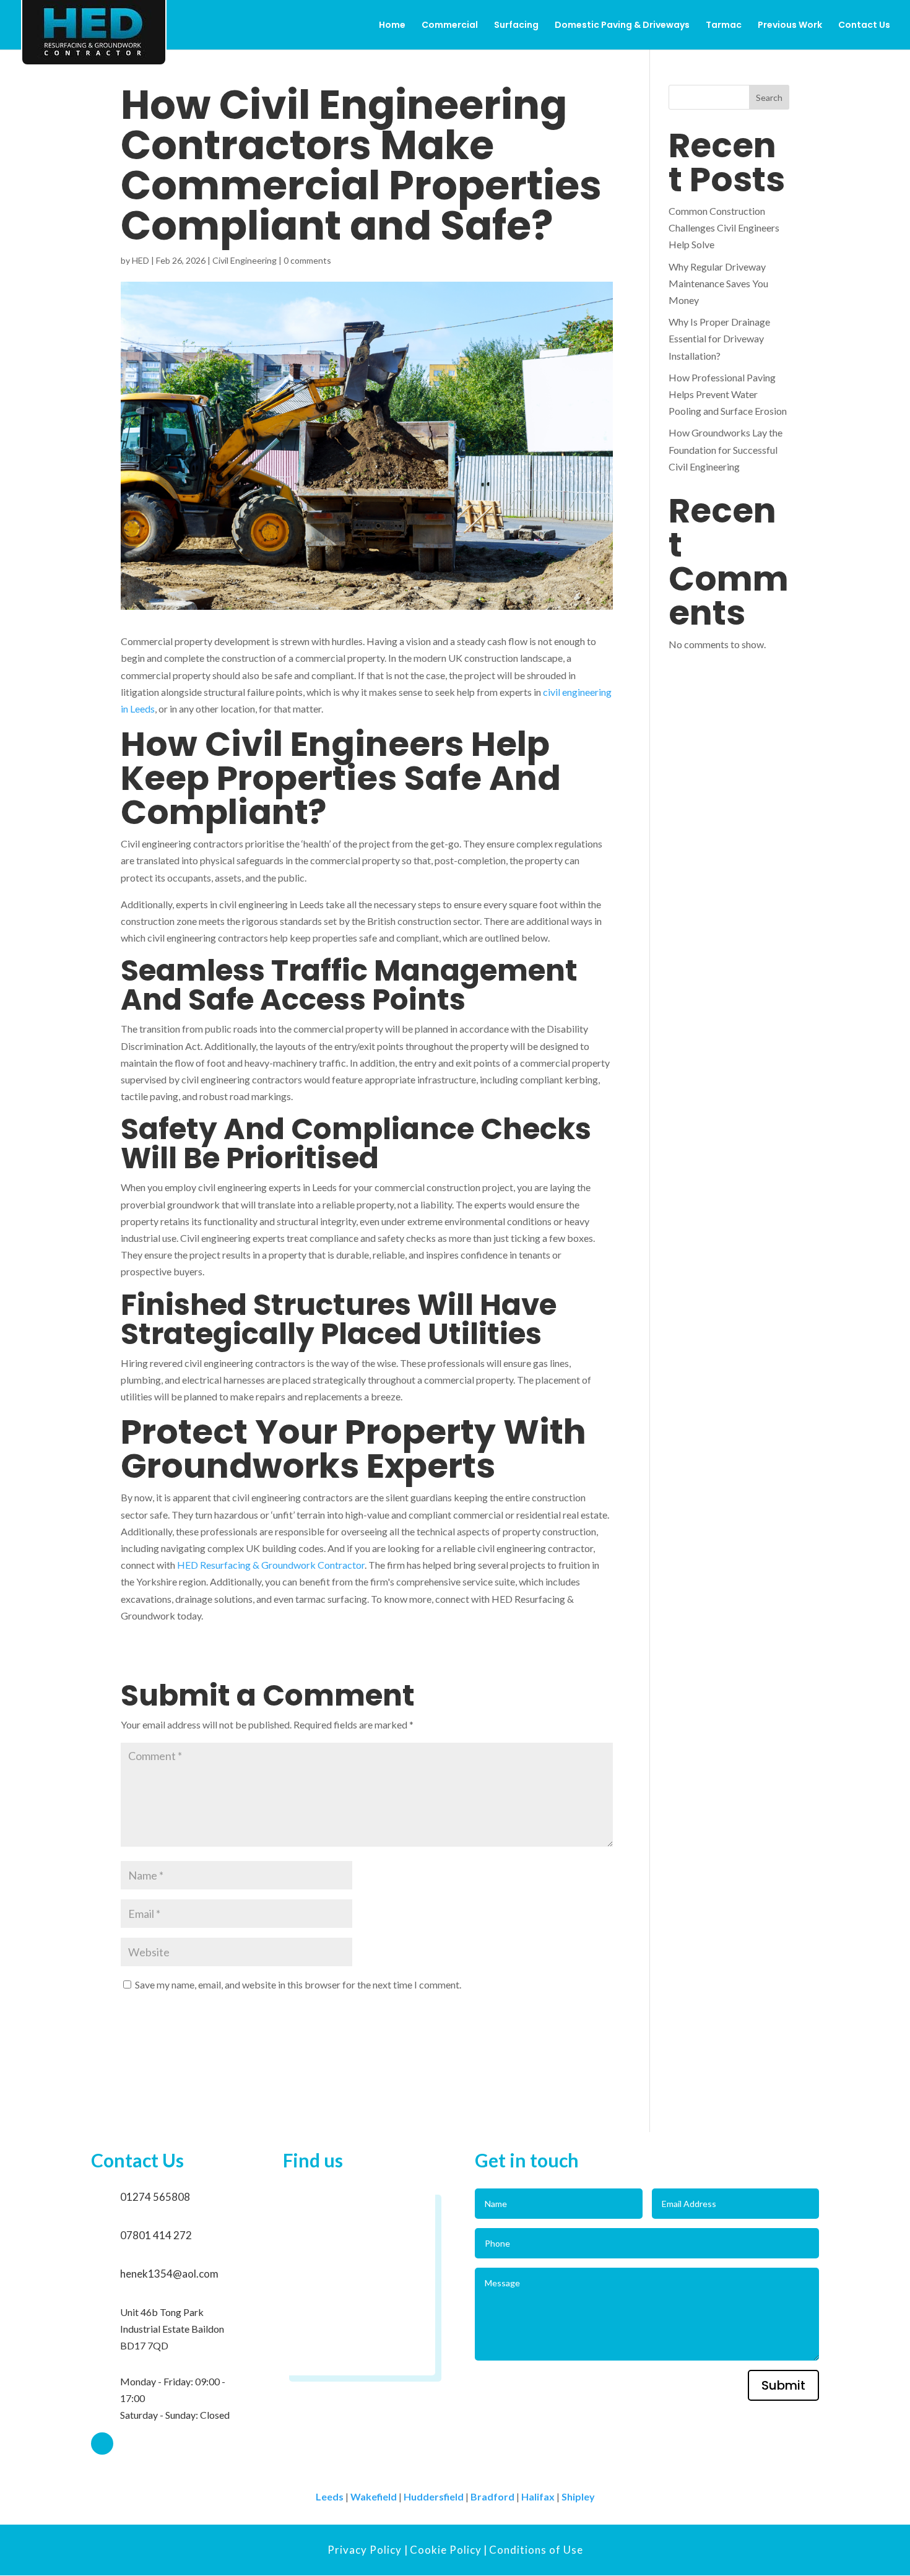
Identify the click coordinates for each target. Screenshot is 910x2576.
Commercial (450, 26)
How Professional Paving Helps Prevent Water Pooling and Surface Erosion (728, 394)
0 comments (307, 260)
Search (769, 98)
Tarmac (724, 26)
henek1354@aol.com (169, 2274)
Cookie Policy (446, 2550)
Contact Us (864, 26)
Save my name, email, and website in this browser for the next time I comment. (298, 1984)
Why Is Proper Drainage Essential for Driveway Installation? (719, 338)
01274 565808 (155, 2197)
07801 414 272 (156, 2235)
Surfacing (516, 26)
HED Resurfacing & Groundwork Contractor (271, 1565)
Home (392, 26)
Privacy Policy (366, 2550)
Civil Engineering (245, 260)
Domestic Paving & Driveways (622, 26)
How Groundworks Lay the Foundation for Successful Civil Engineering (726, 449)
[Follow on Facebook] (102, 2444)
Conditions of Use (536, 2550)
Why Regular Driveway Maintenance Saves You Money (718, 283)
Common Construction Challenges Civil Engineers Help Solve (724, 228)
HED (141, 260)
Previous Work (790, 26)
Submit (783, 2385)
